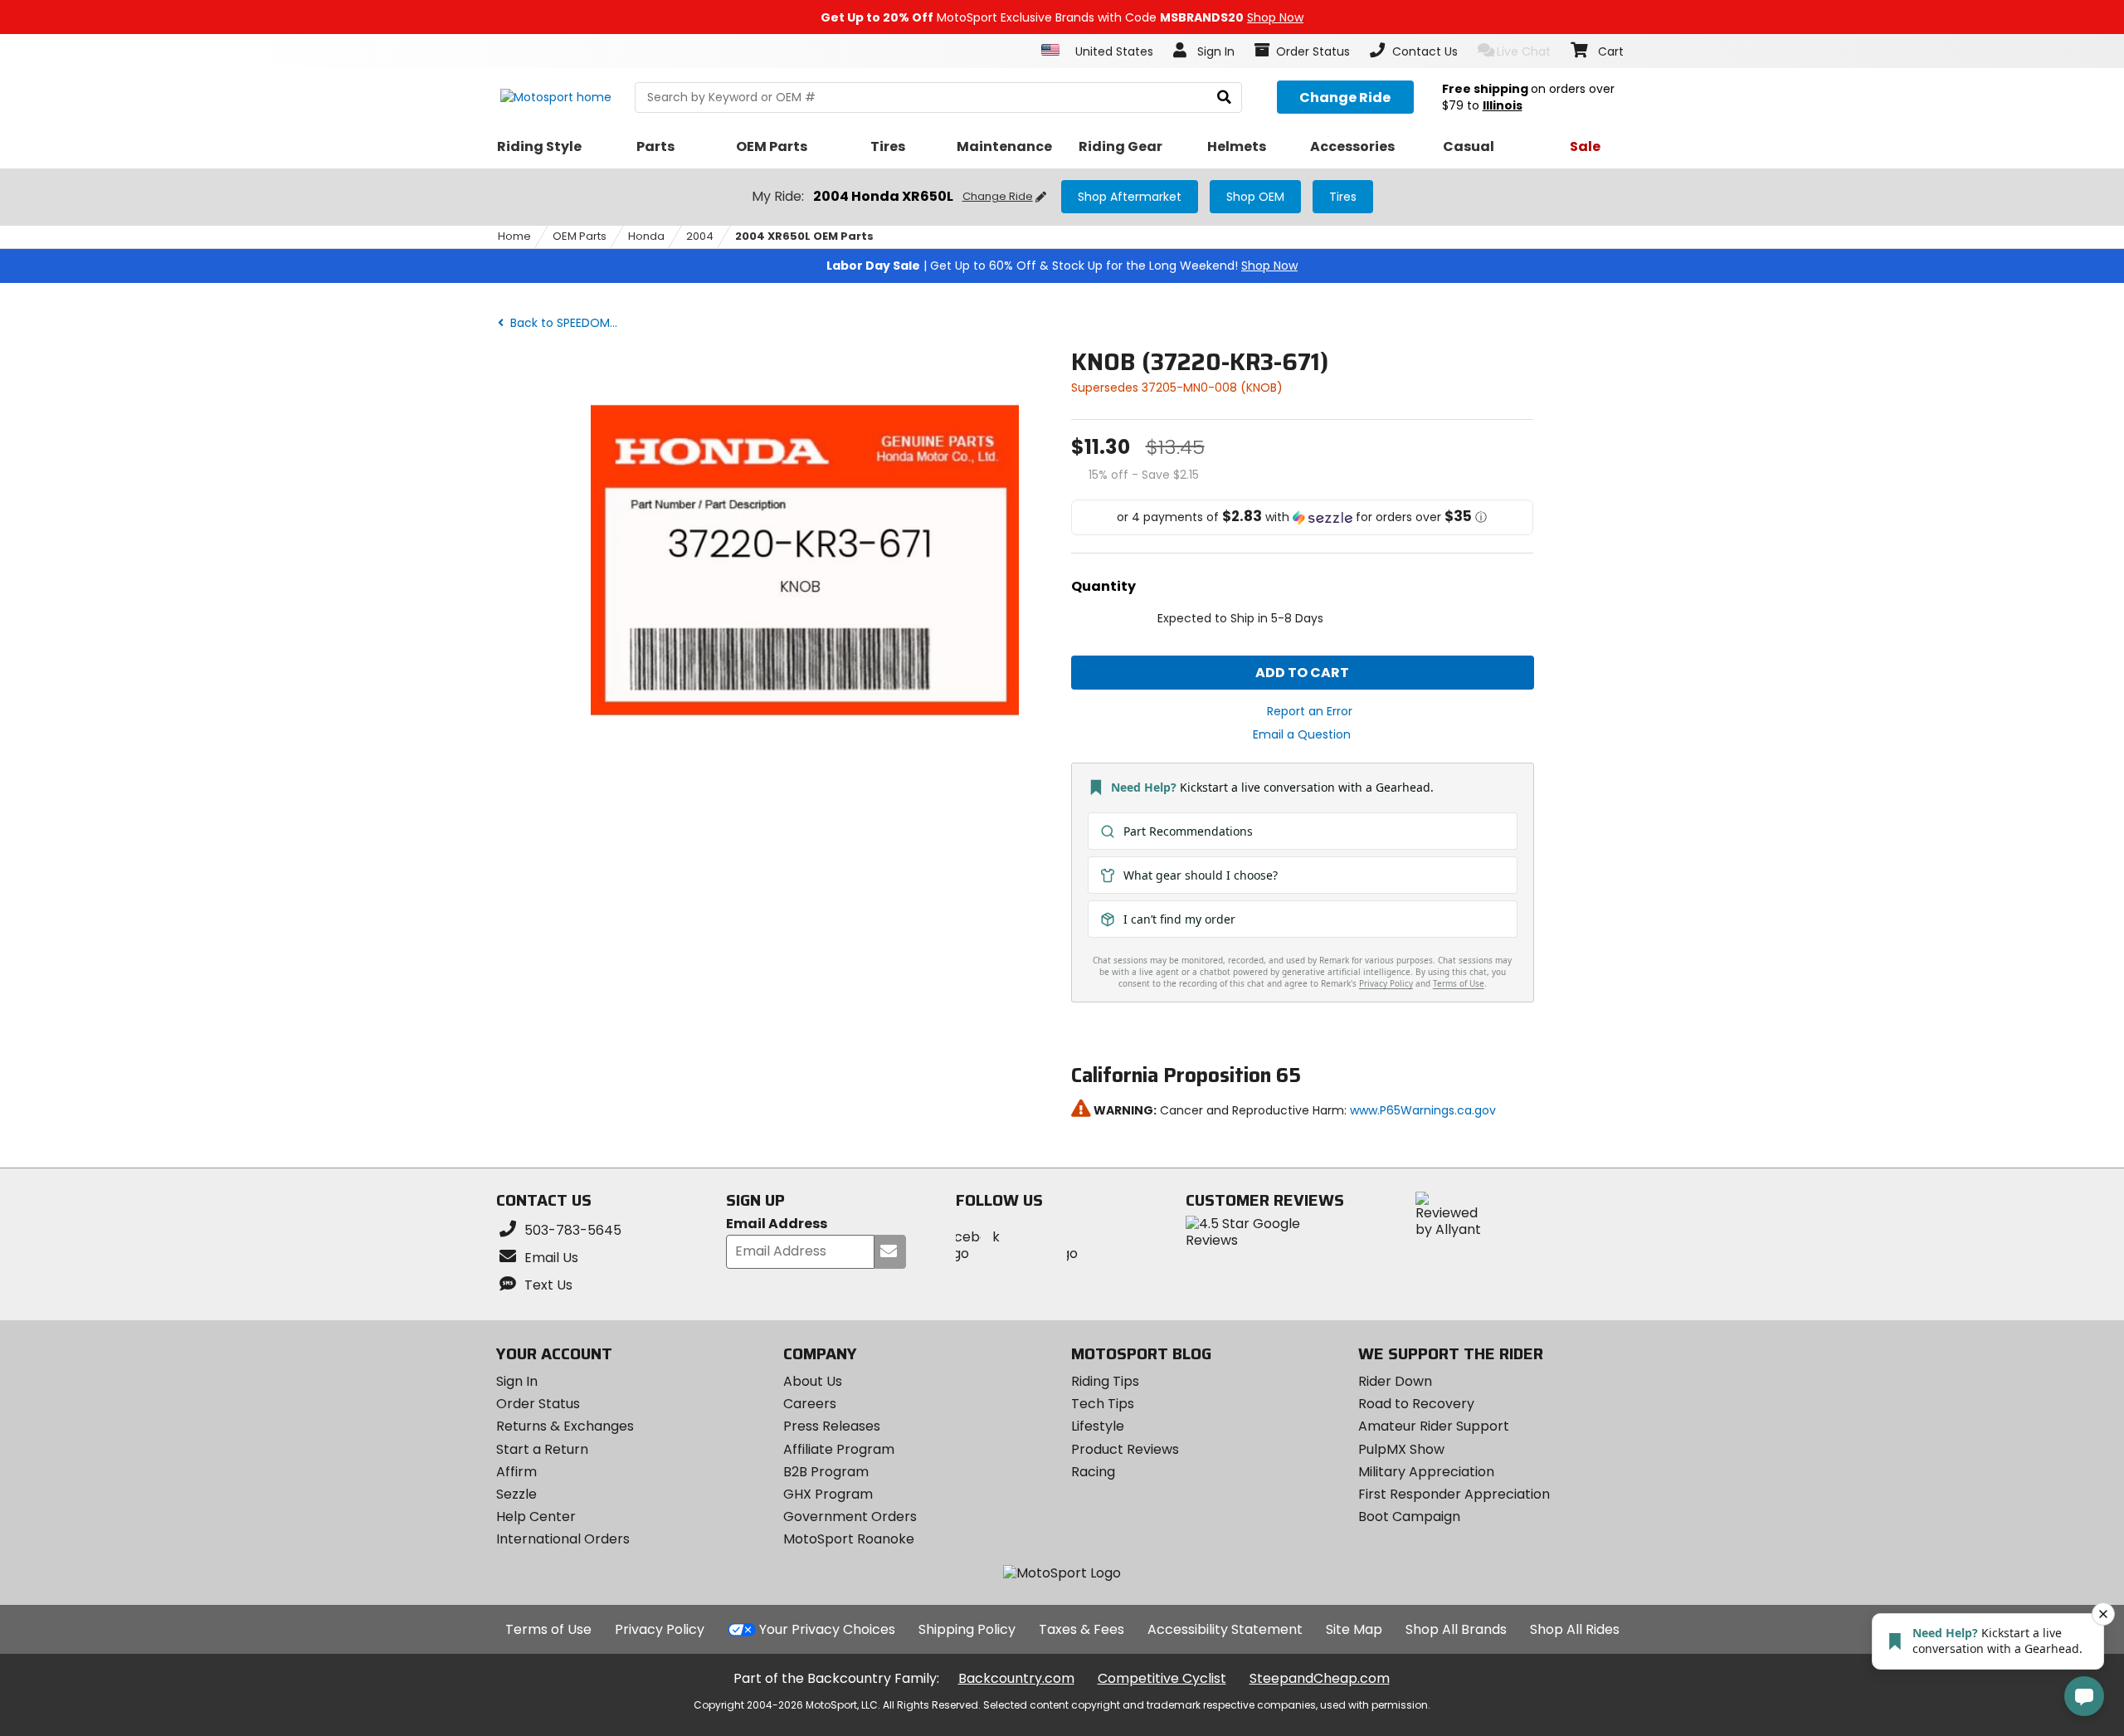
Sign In (517, 1381)
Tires (1343, 197)
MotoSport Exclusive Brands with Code (1062, 17)
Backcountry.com (1016, 1678)
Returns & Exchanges (565, 1426)
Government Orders (850, 1517)
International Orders (563, 1539)
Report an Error (1310, 711)
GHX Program (828, 1494)
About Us (813, 1381)
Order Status (538, 1404)
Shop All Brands (1456, 1629)
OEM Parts (580, 236)
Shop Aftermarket (1130, 197)
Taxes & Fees (1081, 1629)
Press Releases (832, 1426)
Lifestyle (1098, 1426)
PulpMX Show (1401, 1449)
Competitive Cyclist (1162, 1678)
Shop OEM (1255, 197)
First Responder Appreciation (1454, 1494)
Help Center (536, 1517)
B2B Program (826, 1472)
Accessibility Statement (1225, 1629)
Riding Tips (1105, 1381)
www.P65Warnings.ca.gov (1423, 1110)
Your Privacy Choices (827, 1629)
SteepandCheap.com (1320, 1678)
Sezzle (516, 1494)
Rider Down (1395, 1381)
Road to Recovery (1416, 1404)
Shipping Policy (967, 1629)
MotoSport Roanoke (849, 1539)
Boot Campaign (1409, 1517)
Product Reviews (1125, 1449)
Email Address (777, 1224)
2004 (700, 236)
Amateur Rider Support (1434, 1426)
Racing (1093, 1472)
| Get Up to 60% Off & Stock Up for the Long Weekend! (1062, 266)
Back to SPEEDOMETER (568, 323)
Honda (646, 236)
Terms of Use (548, 1629)
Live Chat (1524, 51)
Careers (810, 1404)
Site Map (1354, 1629)
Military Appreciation (1426, 1472)
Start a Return (542, 1449)
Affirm (516, 1472)
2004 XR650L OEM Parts (804, 236)
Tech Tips (1103, 1404)
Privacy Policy (660, 1629)
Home (514, 236)
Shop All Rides (1575, 1629)
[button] (1303, 517)
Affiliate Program (839, 1449)
